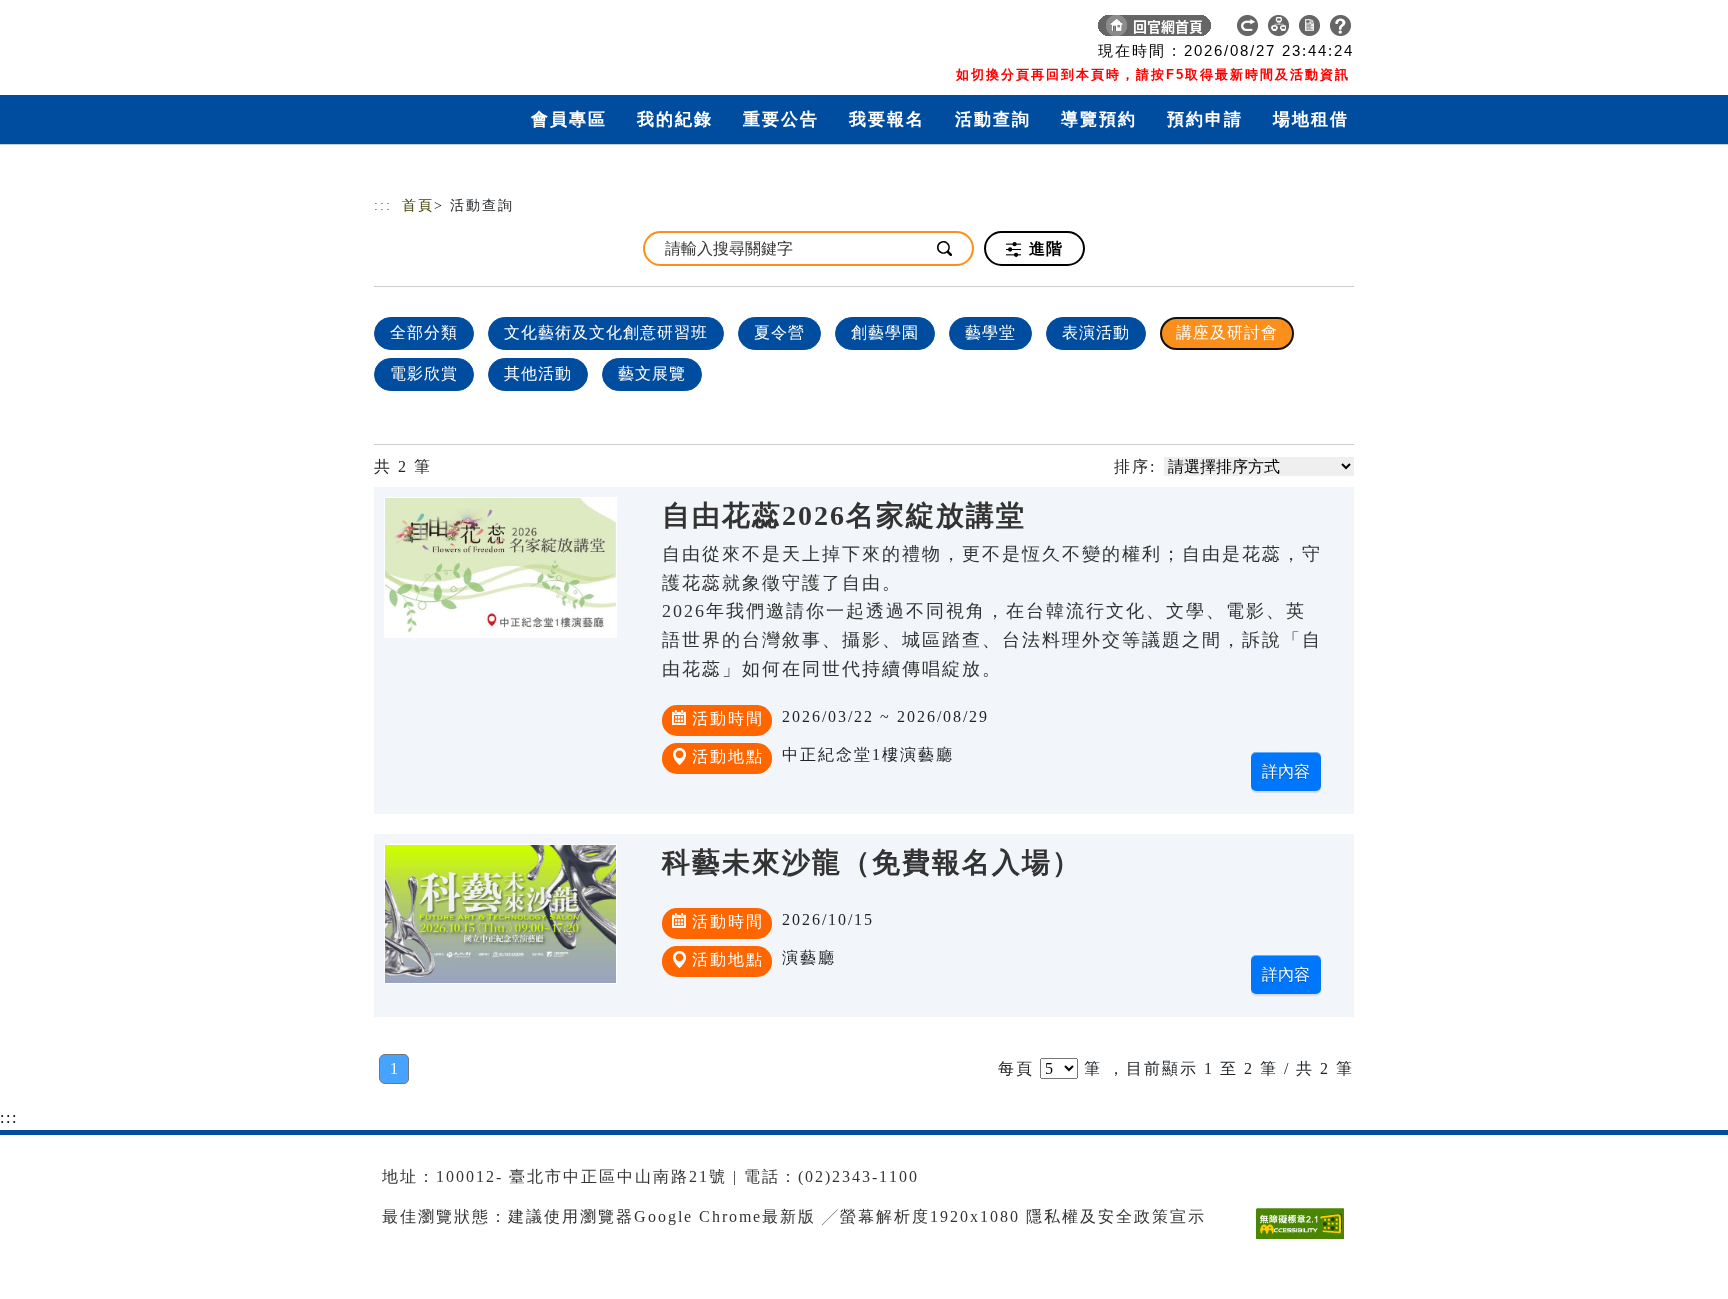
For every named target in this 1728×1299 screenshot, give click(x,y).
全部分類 (424, 332)
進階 (1043, 248)
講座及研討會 (1227, 332)
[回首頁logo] (514, 30)
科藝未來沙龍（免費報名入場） (872, 862)
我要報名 (887, 119)
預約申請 (1205, 119)
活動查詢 (993, 119)
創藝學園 (885, 332)
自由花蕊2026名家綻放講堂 (844, 515)
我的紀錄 (675, 119)
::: (383, 205)
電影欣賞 (424, 373)
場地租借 (1311, 119)
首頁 (418, 205)
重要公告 (781, 119)
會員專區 (569, 119)
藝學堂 (990, 332)
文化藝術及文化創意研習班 (606, 332)
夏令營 (779, 332)
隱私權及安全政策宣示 (1116, 1216)
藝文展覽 (652, 373)
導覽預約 (1099, 119)
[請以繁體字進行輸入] (946, 248)
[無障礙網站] (1305, 1238)
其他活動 (538, 373)
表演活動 (1096, 332)
